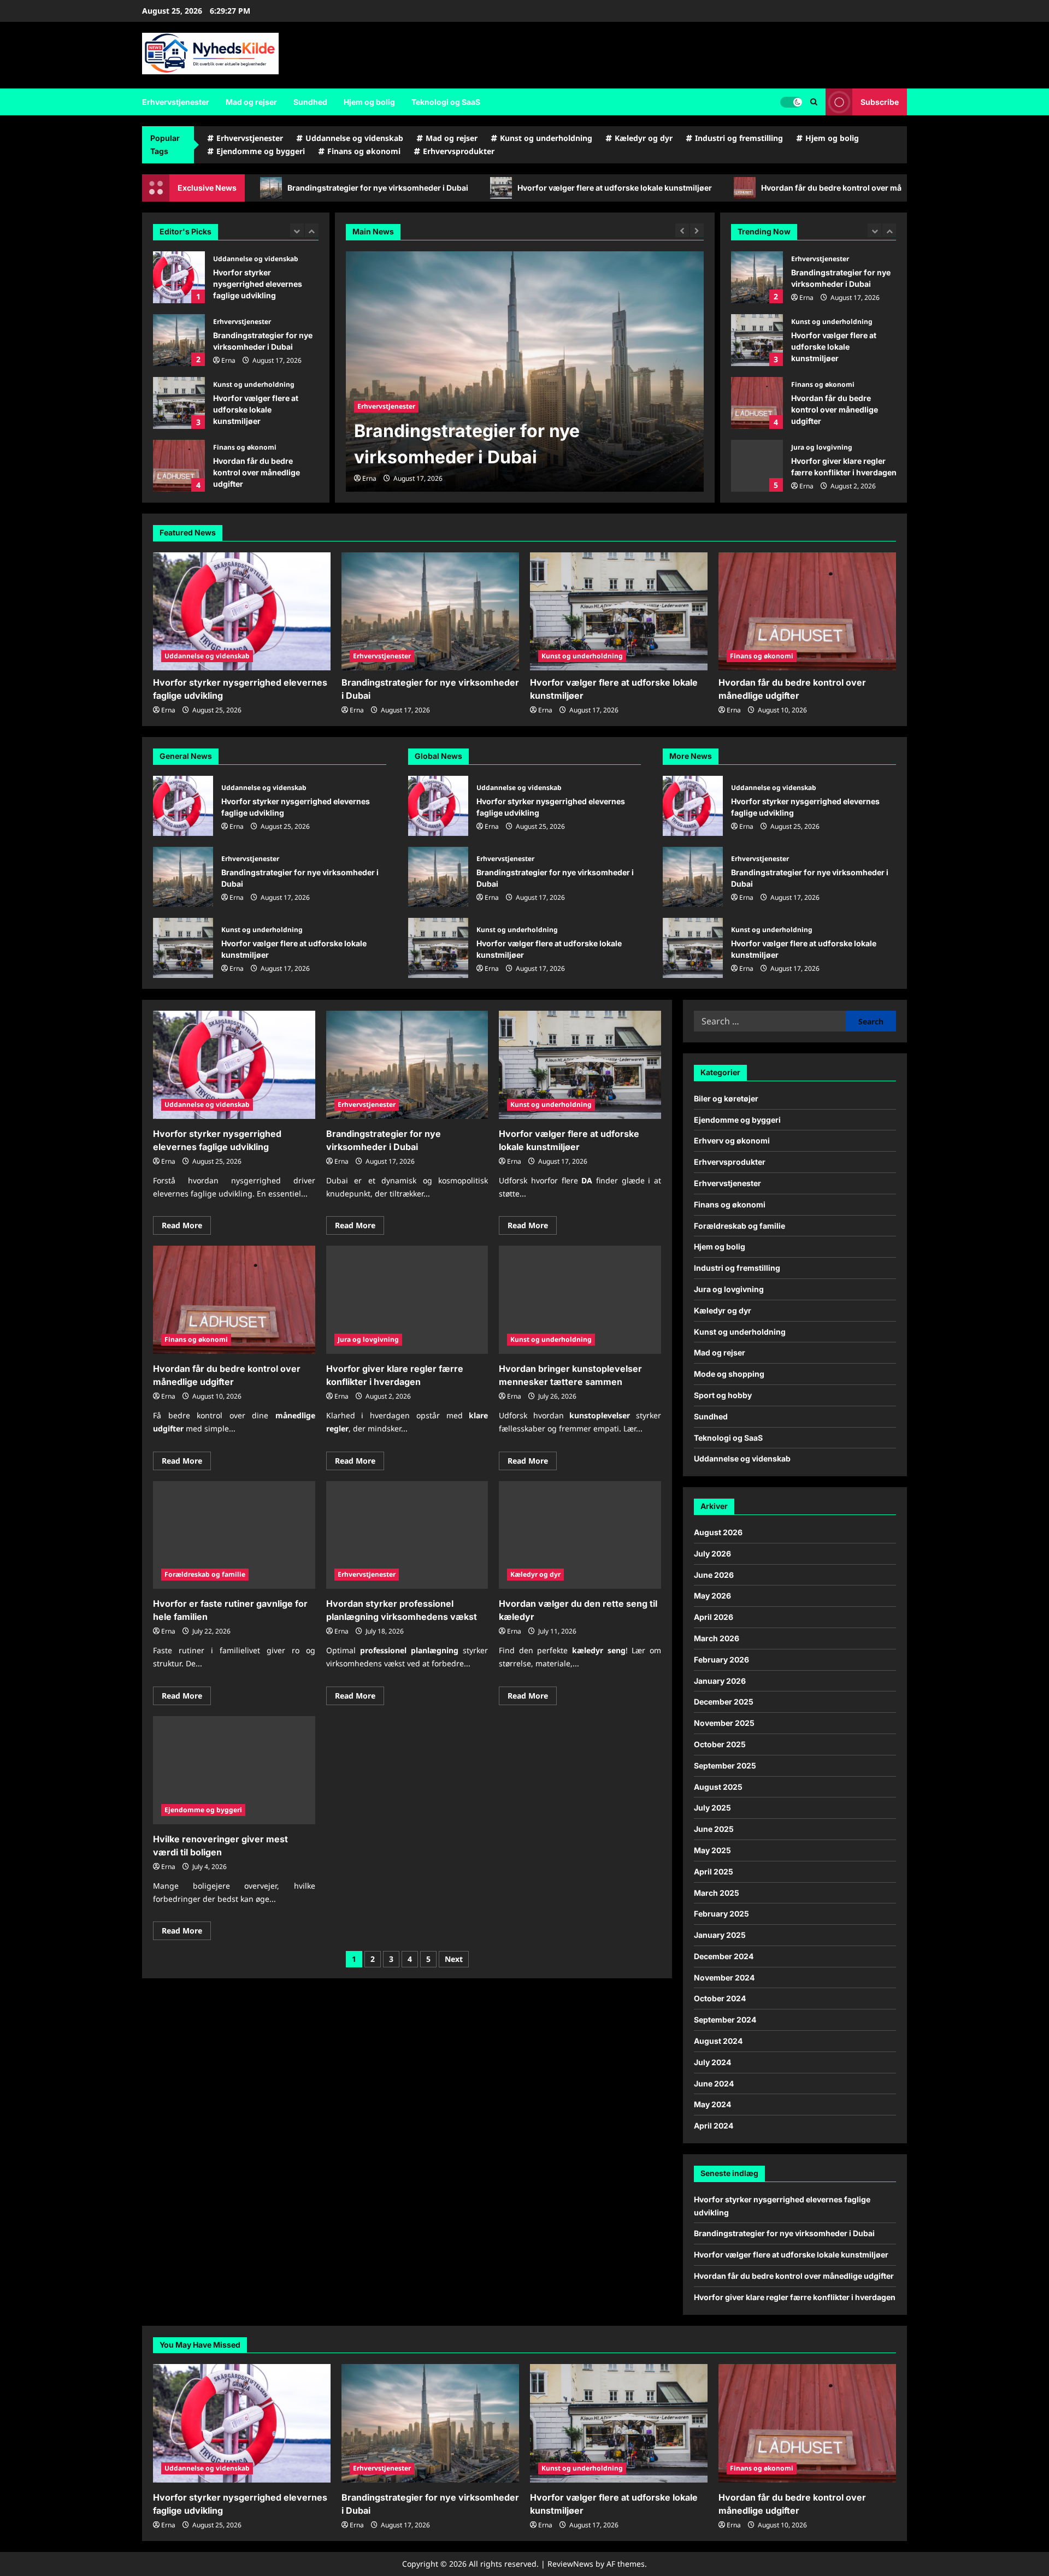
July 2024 (712, 2062)
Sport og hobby (723, 1395)
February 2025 (721, 1914)
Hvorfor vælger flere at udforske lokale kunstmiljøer (425, 188)
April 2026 (714, 1617)
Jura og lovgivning (244, 447)
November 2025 (724, 1723)
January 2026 (720, 1681)
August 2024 (718, 2041)
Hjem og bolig (369, 102)
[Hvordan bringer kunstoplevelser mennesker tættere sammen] (580, 1300)
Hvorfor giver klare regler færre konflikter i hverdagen (179, 466)
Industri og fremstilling (739, 138)
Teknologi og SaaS (446, 102)
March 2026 (717, 1638)
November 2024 (724, 1977)
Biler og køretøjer (726, 1098)
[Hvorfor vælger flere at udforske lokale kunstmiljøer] (619, 612)
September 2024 (725, 2020)
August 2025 (718, 1787)
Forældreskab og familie (205, 1574)
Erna (228, 297)
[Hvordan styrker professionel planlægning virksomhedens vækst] (407, 1535)
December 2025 (724, 1702)
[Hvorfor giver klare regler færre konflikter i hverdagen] (407, 1300)
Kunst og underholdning (546, 138)
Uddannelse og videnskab (354, 138)
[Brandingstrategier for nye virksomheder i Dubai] (525, 372)
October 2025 (720, 1744)
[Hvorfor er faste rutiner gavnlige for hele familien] (234, 1535)
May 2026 (712, 1596)
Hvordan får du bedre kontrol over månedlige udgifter (671, 188)
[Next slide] (312, 230)
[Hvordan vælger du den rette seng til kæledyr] (580, 1535)
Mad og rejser (251, 102)
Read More (186, 1227)
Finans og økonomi (364, 151)
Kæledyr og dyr (644, 138)
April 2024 (714, 2126)
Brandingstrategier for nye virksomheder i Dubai (179, 277)
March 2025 (717, 1893)
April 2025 (714, 1871)
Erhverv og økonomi (732, 1140)
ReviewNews (570, 2564)
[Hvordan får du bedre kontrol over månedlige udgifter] (807, 612)
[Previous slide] (297, 230)
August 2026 (718, 1532)
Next (454, 1959)
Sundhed (310, 102)
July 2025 (712, 1808)
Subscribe (880, 102)
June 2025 (714, 1829)
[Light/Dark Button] (791, 102)
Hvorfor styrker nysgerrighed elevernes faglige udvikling (757, 466)
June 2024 (714, 2083)
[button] (814, 102)
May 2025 (712, 1850)
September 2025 (725, 1766)
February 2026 (721, 1660)
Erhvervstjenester (176, 102)
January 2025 (720, 1935)
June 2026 (714, 1575)
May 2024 (712, 2104)
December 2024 (724, 1956)
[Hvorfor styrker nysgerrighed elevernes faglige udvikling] (242, 612)
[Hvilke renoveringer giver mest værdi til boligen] (234, 1770)
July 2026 (712, 1554)
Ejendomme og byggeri (261, 151)
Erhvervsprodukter (459, 151)
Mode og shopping (729, 1374)
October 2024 (720, 1998)
